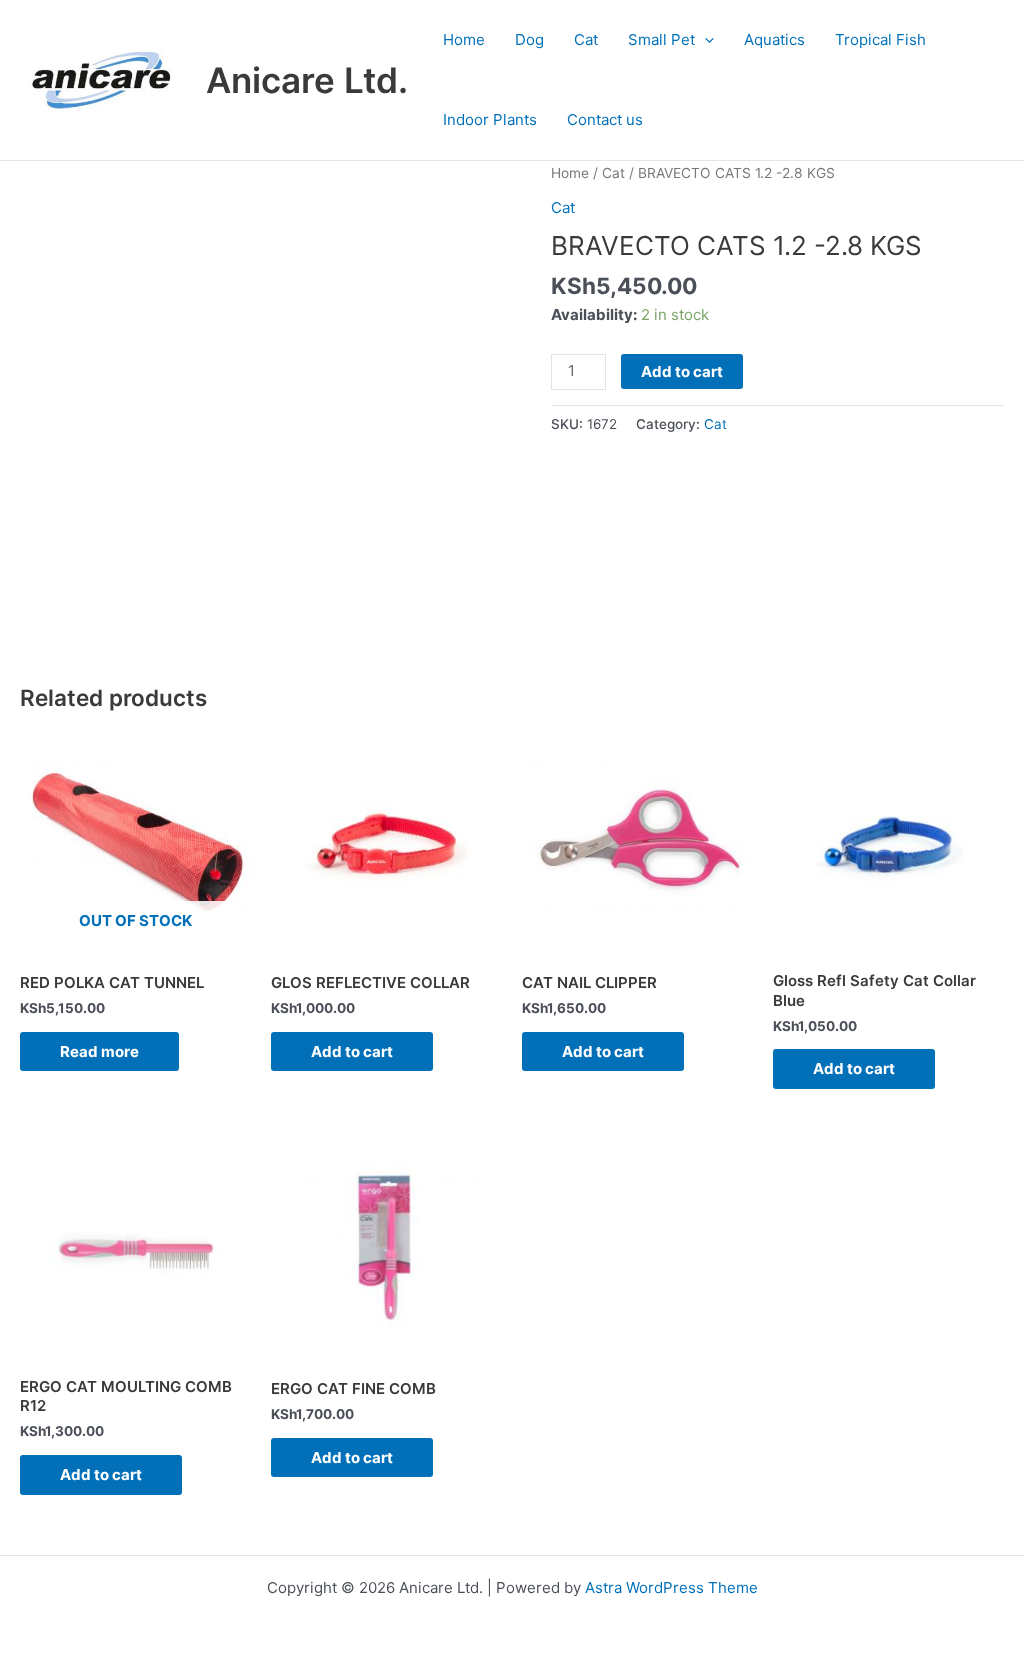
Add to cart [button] (352, 1051)
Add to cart (682, 371)
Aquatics (774, 39)
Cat (586, 39)
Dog (529, 39)
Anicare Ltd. (307, 80)
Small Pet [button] (661, 39)
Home (464, 39)
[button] (704, 40)
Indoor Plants (490, 119)
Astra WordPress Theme (671, 1587)
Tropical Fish (880, 39)
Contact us (605, 119)
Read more (99, 1051)
